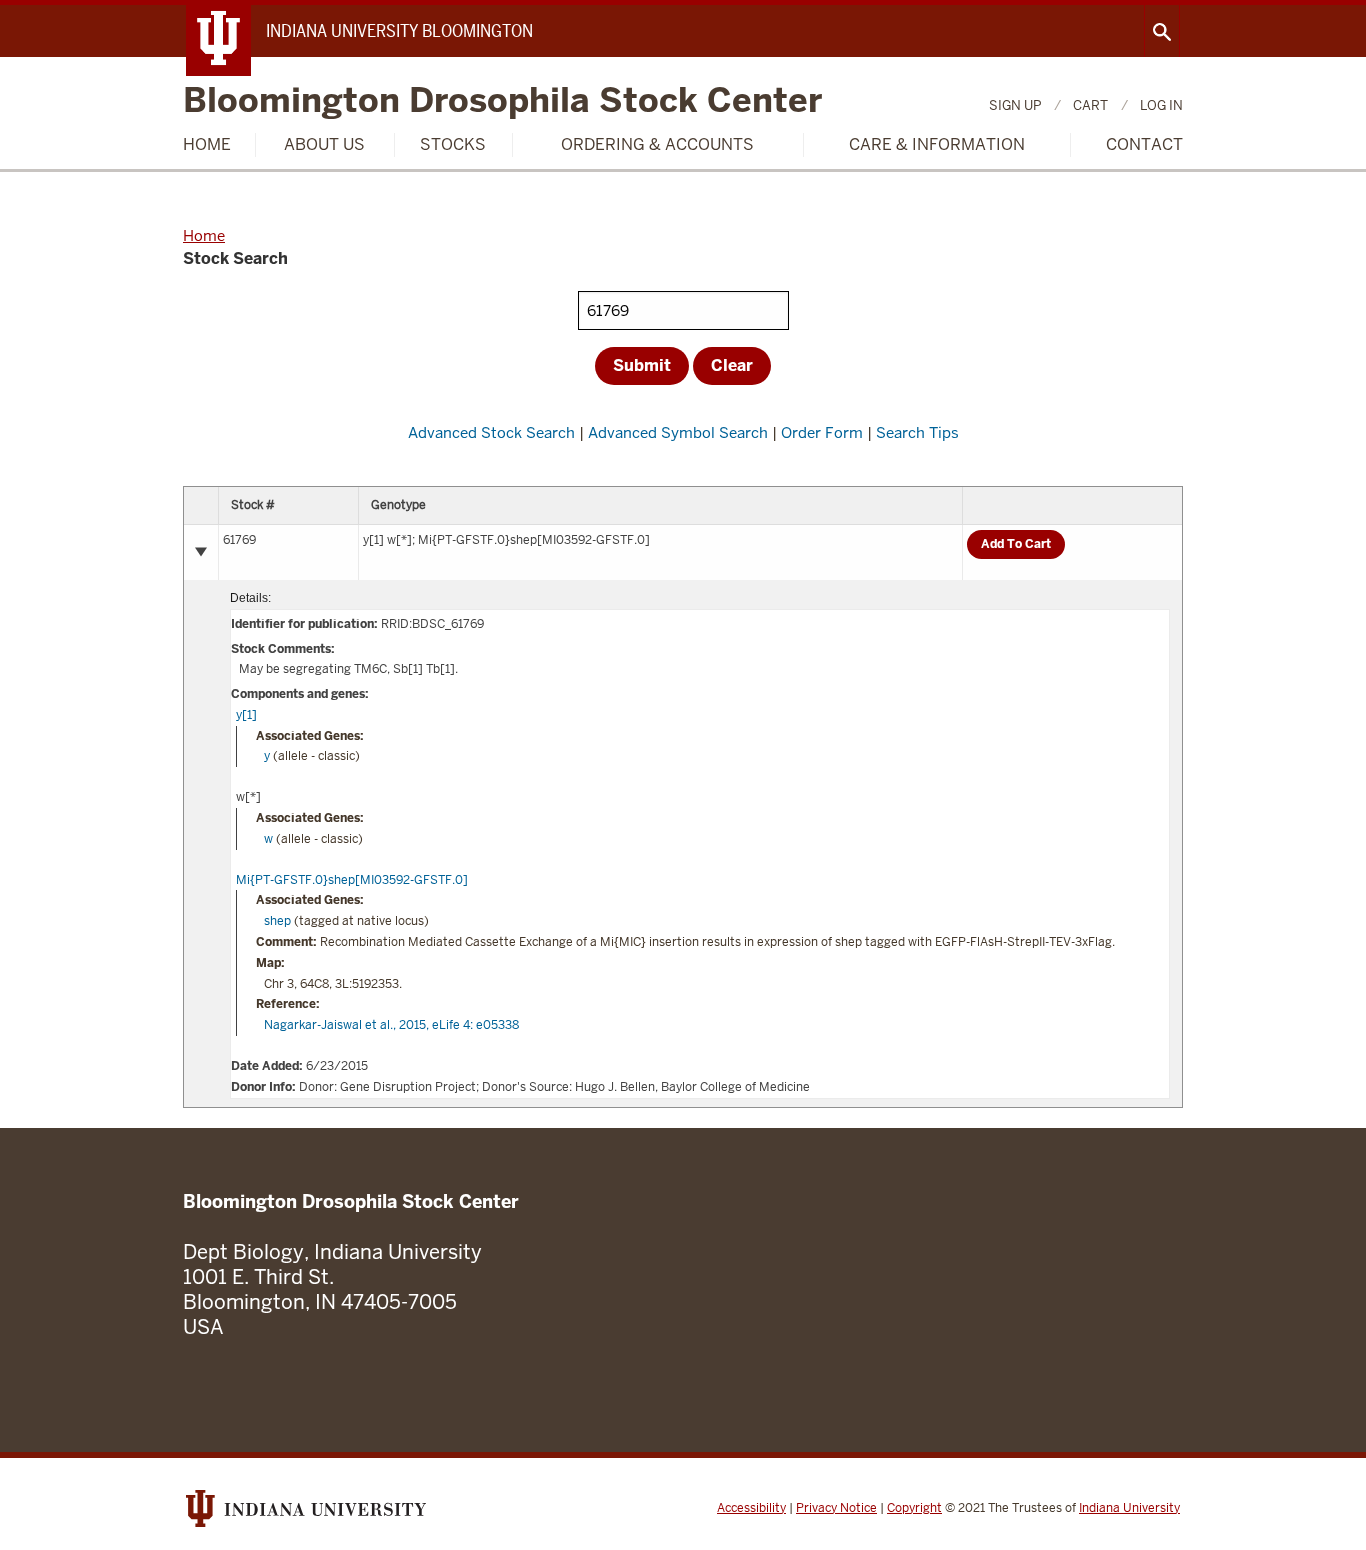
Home (207, 144)
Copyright (914, 1508)
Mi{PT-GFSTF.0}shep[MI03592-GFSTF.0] (352, 880)
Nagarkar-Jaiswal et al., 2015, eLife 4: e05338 (391, 1025)
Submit (642, 365)
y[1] (246, 715)
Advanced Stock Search (491, 432)
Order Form (822, 432)
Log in (1161, 105)
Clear (732, 365)
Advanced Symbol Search (678, 432)
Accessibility (751, 1508)
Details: (250, 598)
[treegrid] (683, 797)
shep (277, 921)
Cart (1090, 105)
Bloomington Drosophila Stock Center (502, 101)
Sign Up (1015, 105)
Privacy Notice (836, 1508)
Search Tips (917, 432)
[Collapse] (201, 552)
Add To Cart (1016, 544)
